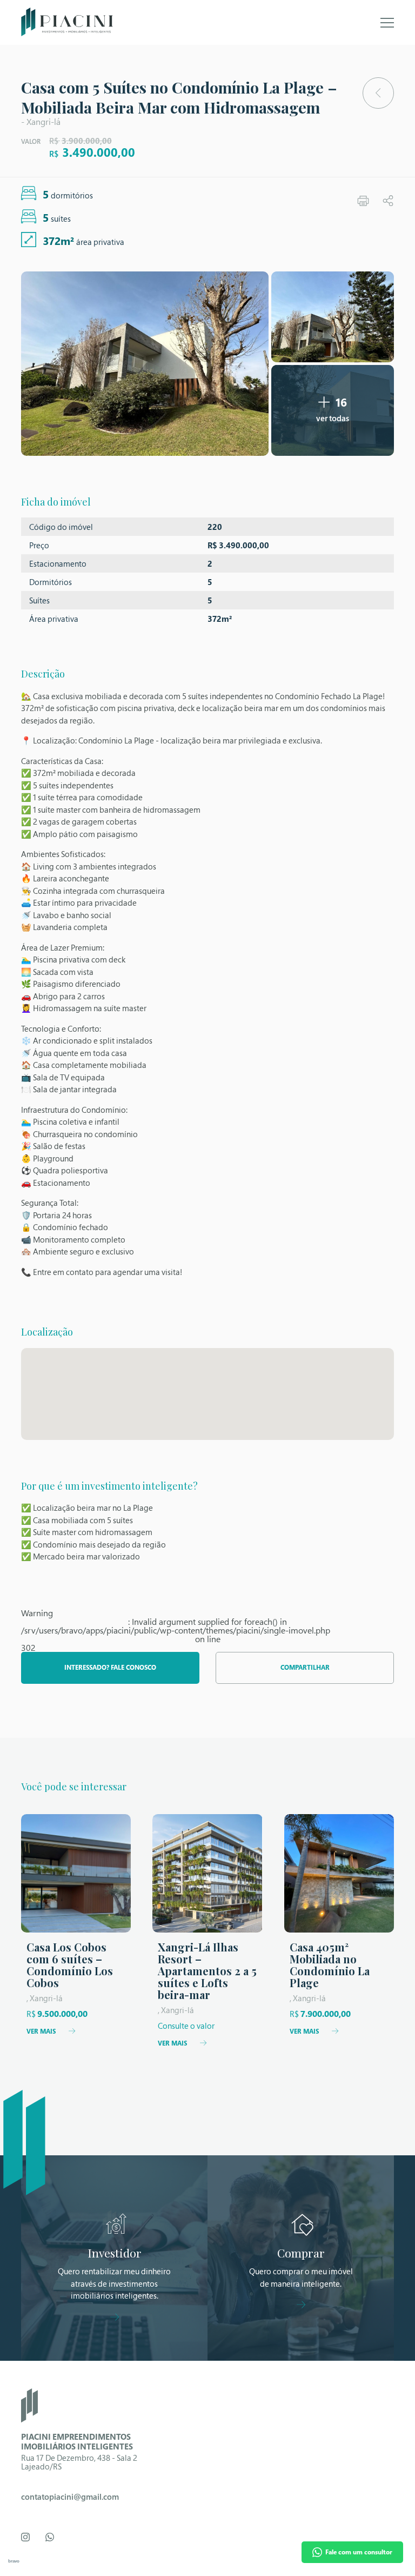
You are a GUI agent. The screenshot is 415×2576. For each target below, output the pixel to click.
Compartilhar (305, 1667)
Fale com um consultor (359, 2552)
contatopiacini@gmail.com (70, 2497)
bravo (14, 2561)
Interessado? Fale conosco (110, 1667)
